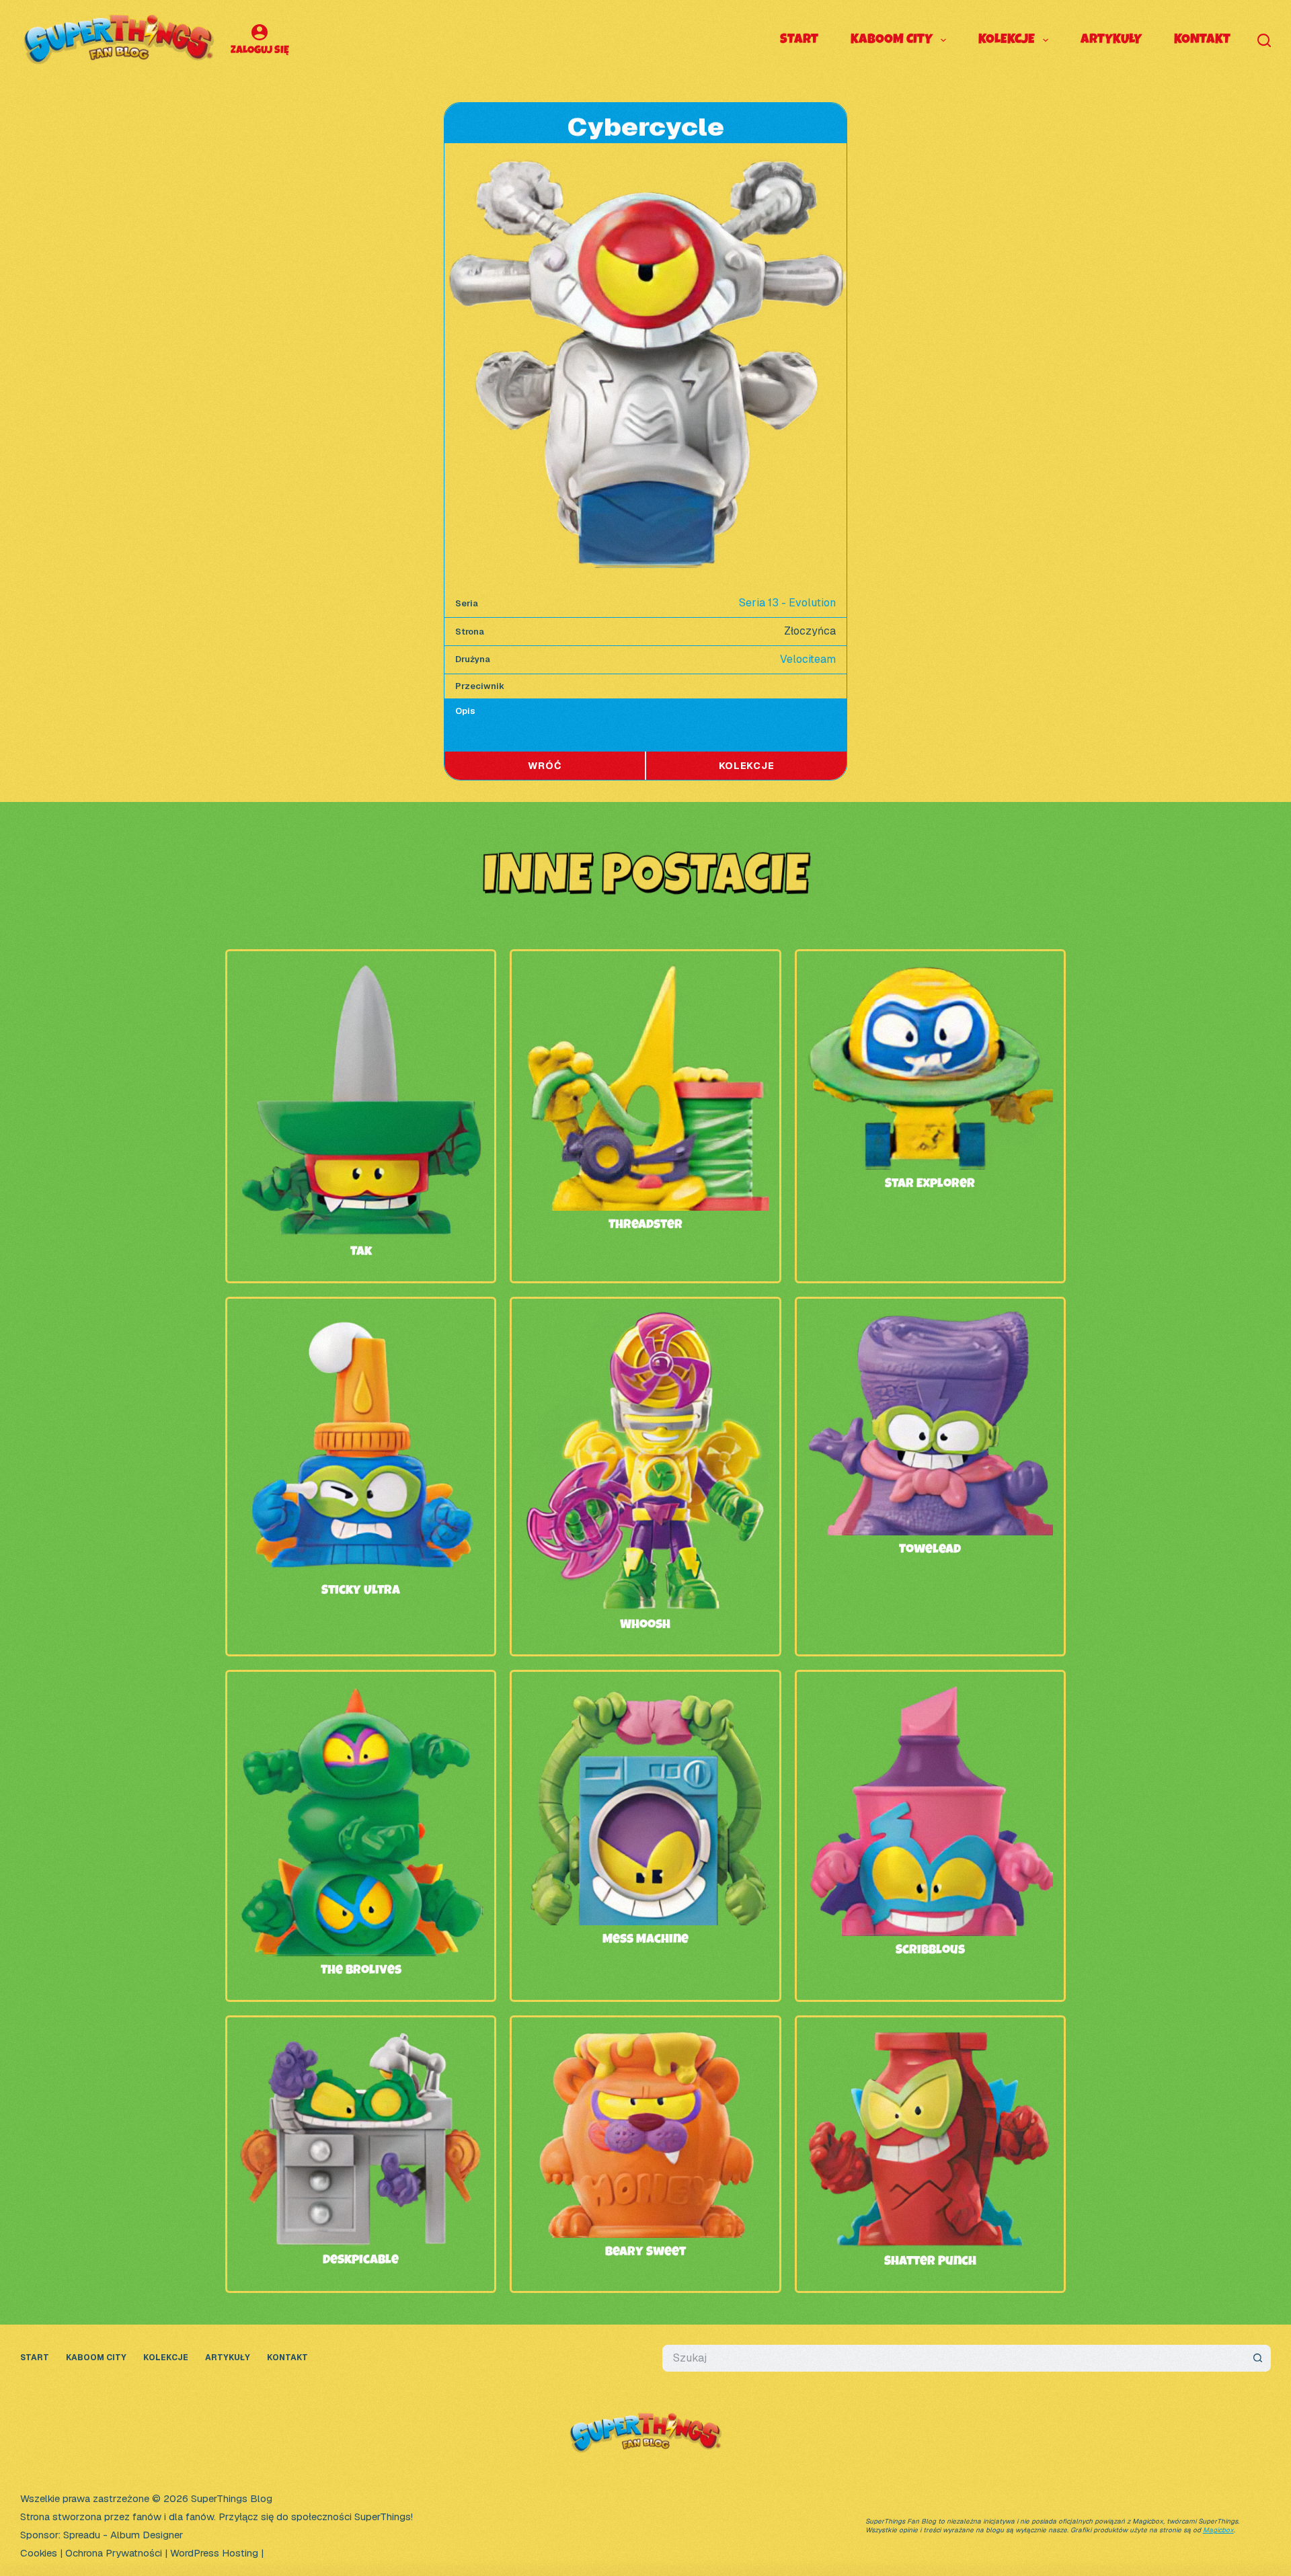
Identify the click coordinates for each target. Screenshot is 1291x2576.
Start (799, 40)
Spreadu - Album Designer (123, 2535)
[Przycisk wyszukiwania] (1257, 2358)
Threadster (645, 1225)
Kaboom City (892, 40)
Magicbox (1218, 2530)
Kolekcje (1007, 40)
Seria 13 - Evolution (787, 603)
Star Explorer (930, 1184)
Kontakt (1202, 40)
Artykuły (1111, 40)
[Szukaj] (1264, 40)
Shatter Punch (930, 2262)
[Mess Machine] (645, 1692)
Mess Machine (645, 1940)
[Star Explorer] (930, 971)
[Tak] (361, 971)
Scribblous (930, 1951)
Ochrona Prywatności (114, 2553)
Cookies (39, 2553)
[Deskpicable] (361, 2037)
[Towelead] (930, 1319)
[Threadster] (645, 971)
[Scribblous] (930, 1692)
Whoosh (645, 1625)
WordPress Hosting (214, 2553)
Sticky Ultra (361, 1591)
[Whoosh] (645, 1319)
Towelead (930, 1550)
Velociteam (808, 659)
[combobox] (954, 2358)
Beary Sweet (645, 2253)
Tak (361, 1252)
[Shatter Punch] (930, 2037)
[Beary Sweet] (645, 2037)
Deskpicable (361, 2261)
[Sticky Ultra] (361, 1319)
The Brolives (361, 1971)
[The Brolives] (361, 1692)
